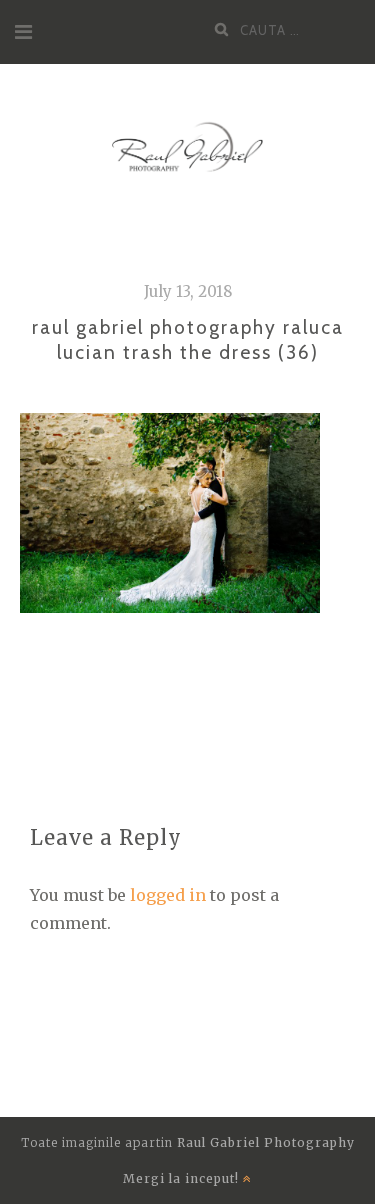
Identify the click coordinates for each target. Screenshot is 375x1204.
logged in (168, 895)
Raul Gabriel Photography (266, 1142)
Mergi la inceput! (183, 1178)
